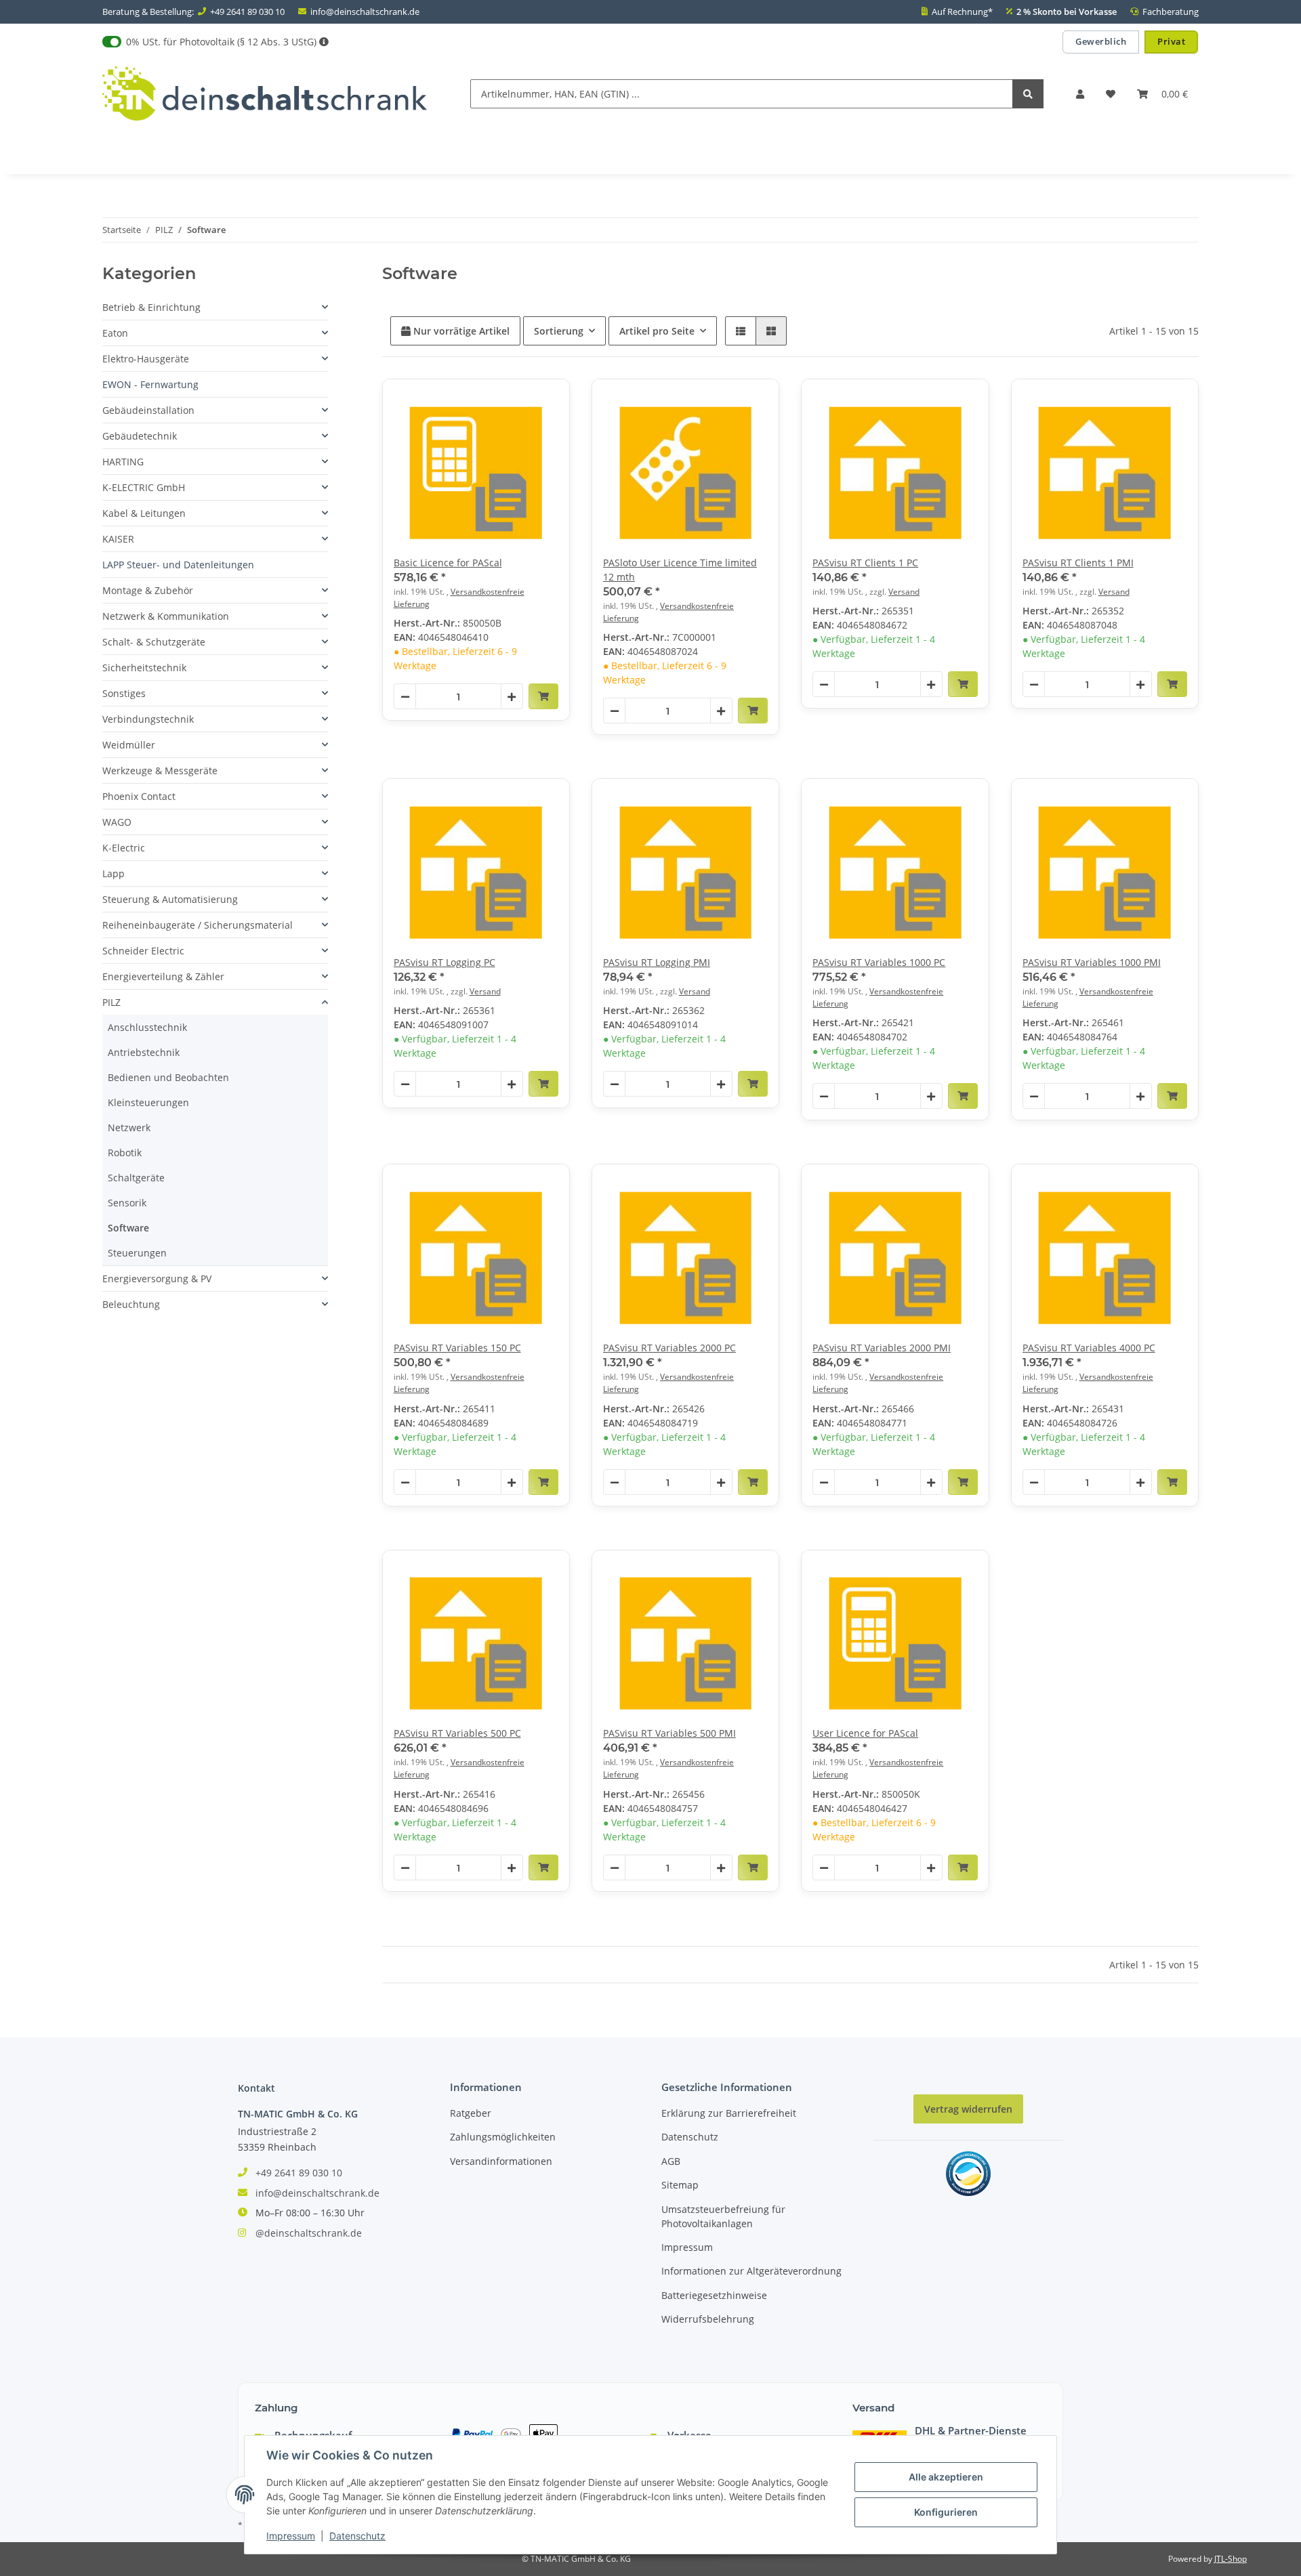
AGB (671, 2161)
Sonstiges (124, 693)
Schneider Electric (143, 951)
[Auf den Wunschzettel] (547, 402)
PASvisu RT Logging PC (445, 962)
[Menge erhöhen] (512, 697)
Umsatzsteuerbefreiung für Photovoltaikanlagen (723, 2216)
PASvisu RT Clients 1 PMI (1078, 563)
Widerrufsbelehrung (708, 2319)
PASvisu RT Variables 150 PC (457, 1348)
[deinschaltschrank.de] (265, 94)
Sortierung (559, 331)
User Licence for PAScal (865, 1733)
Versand (904, 592)
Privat (1171, 41)
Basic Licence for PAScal (448, 563)
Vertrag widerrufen (968, 2109)
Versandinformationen (501, 2161)
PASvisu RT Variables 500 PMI (669, 1733)
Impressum (687, 2247)
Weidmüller (129, 745)
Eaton (115, 333)
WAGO (117, 822)
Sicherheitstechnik (144, 668)
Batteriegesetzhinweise (714, 2295)
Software (128, 1228)
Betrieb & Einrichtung (151, 307)
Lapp (113, 873)
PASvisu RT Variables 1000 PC (879, 962)
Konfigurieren (946, 2512)
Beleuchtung (131, 1304)
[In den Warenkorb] (543, 696)
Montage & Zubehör (148, 590)
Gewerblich (1101, 41)
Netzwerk (129, 1127)
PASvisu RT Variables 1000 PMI (1092, 962)
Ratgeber (471, 2113)
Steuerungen (137, 1253)
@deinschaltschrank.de (309, 2233)
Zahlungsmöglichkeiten (503, 2137)
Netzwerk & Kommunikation (166, 616)
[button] (1080, 94)
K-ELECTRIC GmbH (144, 487)
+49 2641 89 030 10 (247, 12)
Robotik (125, 1153)
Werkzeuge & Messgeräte (160, 770)
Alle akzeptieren (946, 2477)
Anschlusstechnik (147, 1027)
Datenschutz (690, 2137)
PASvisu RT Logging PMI (657, 962)
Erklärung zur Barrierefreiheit (729, 2113)
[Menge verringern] (405, 697)
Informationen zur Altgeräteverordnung (751, 2271)
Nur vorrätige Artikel (460, 331)
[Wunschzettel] (1111, 94)
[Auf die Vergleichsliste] (512, 402)
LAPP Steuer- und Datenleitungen (178, 565)
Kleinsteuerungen (148, 1102)
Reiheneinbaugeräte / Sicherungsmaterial (198, 925)
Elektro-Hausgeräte (146, 359)
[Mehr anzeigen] (324, 42)
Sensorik (127, 1203)
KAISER (118, 539)
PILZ (111, 1002)
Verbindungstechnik (148, 719)
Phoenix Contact (139, 796)
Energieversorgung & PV (157, 1279)
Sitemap (680, 2185)
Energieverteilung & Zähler (163, 976)
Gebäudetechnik (140, 436)
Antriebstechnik (144, 1052)
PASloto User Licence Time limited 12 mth (680, 570)
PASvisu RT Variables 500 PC (457, 1733)
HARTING (123, 462)
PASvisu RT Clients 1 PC (865, 563)
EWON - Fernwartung (150, 384)
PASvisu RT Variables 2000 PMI (882, 1348)
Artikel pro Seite (657, 331)
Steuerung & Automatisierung (170, 899)
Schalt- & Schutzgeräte (154, 642)
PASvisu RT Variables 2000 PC (669, 1348)
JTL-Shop (1231, 2559)
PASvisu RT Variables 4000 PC (1089, 1348)
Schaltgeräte (136, 1178)
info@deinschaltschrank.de (365, 12)
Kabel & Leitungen (144, 513)
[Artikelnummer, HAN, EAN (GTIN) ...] (1028, 94)
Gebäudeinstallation (148, 410)
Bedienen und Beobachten (168, 1077)
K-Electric (124, 848)
